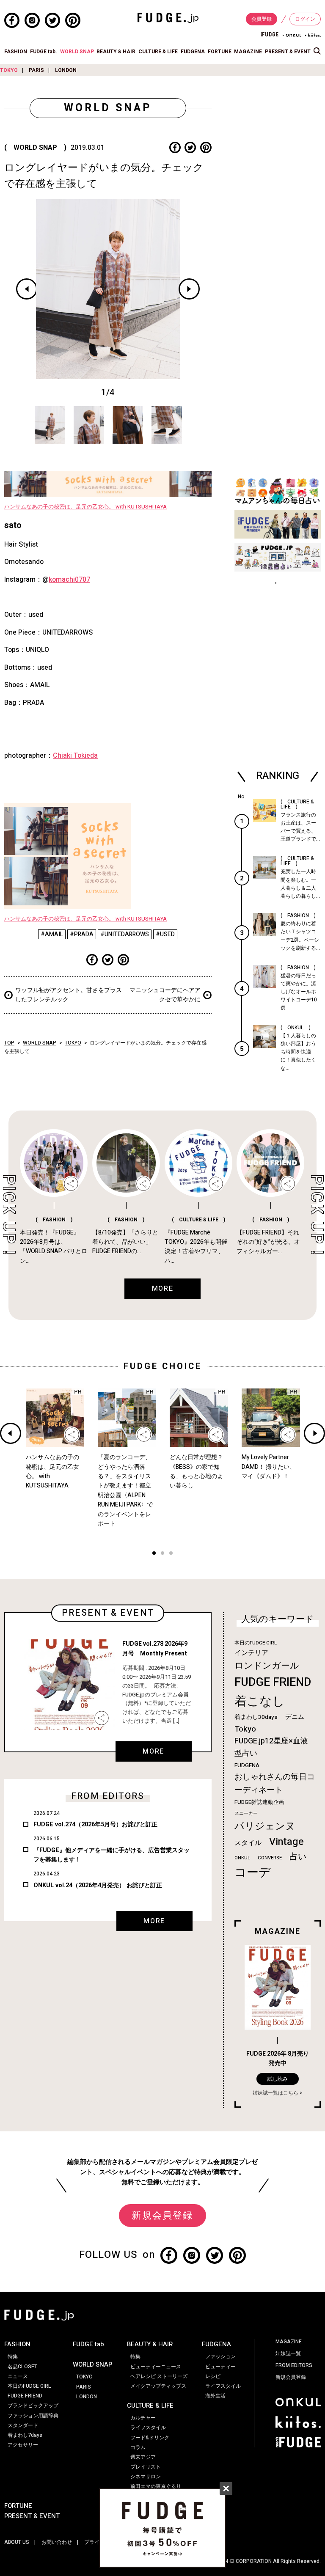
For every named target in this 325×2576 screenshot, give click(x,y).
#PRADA (82, 934)
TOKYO (9, 70)
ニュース (18, 2376)
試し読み (278, 2079)
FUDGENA (193, 52)
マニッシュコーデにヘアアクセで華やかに (165, 995)
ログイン (305, 19)
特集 (13, 2356)
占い (298, 1857)
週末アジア (143, 2457)
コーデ (253, 1873)
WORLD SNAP (77, 52)
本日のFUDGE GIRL (256, 1643)
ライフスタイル (148, 2428)
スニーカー (246, 1813)
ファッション (220, 2356)
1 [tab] (154, 1554)
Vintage (286, 1842)
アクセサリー (23, 2445)
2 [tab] (162, 1554)
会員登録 (262, 19)
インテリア (251, 1653)
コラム (138, 2447)
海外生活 (215, 2396)
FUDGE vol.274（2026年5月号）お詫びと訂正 (95, 1824)
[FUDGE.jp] (168, 17)
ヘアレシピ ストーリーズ (159, 2376)
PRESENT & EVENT (288, 52)
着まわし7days (25, 2435)
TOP (9, 1043)
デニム (295, 1717)
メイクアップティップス (158, 2386)
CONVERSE (270, 1858)
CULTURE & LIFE (158, 52)
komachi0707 (69, 580)
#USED (165, 934)
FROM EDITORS (294, 2365)
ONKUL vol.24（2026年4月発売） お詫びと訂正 (98, 1885)
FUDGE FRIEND (273, 1682)
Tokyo (245, 1729)
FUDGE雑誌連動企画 (259, 1802)
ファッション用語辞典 (33, 2416)
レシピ (213, 2376)
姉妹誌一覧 (288, 2353)
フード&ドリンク (150, 2438)
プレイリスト (146, 2467)
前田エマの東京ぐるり (156, 2486)
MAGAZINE (248, 52)
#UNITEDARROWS (125, 934)
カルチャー (143, 2418)
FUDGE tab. (44, 52)
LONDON (66, 70)
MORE (153, 1751)
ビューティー (220, 2367)
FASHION (16, 52)
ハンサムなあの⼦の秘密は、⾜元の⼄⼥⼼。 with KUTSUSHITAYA (85, 507)
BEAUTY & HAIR (116, 52)
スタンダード (23, 2425)
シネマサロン (146, 2477)
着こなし (260, 1701)
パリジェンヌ (265, 1826)
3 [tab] (171, 1554)
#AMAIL (52, 934)
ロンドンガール (267, 1666)
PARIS (36, 70)
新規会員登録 (162, 2216)
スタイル (248, 1843)
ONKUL (242, 1858)
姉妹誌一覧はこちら (275, 2093)
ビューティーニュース (156, 2367)
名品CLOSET (22, 2367)
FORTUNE (220, 52)
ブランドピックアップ (33, 2406)
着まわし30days (256, 1717)
